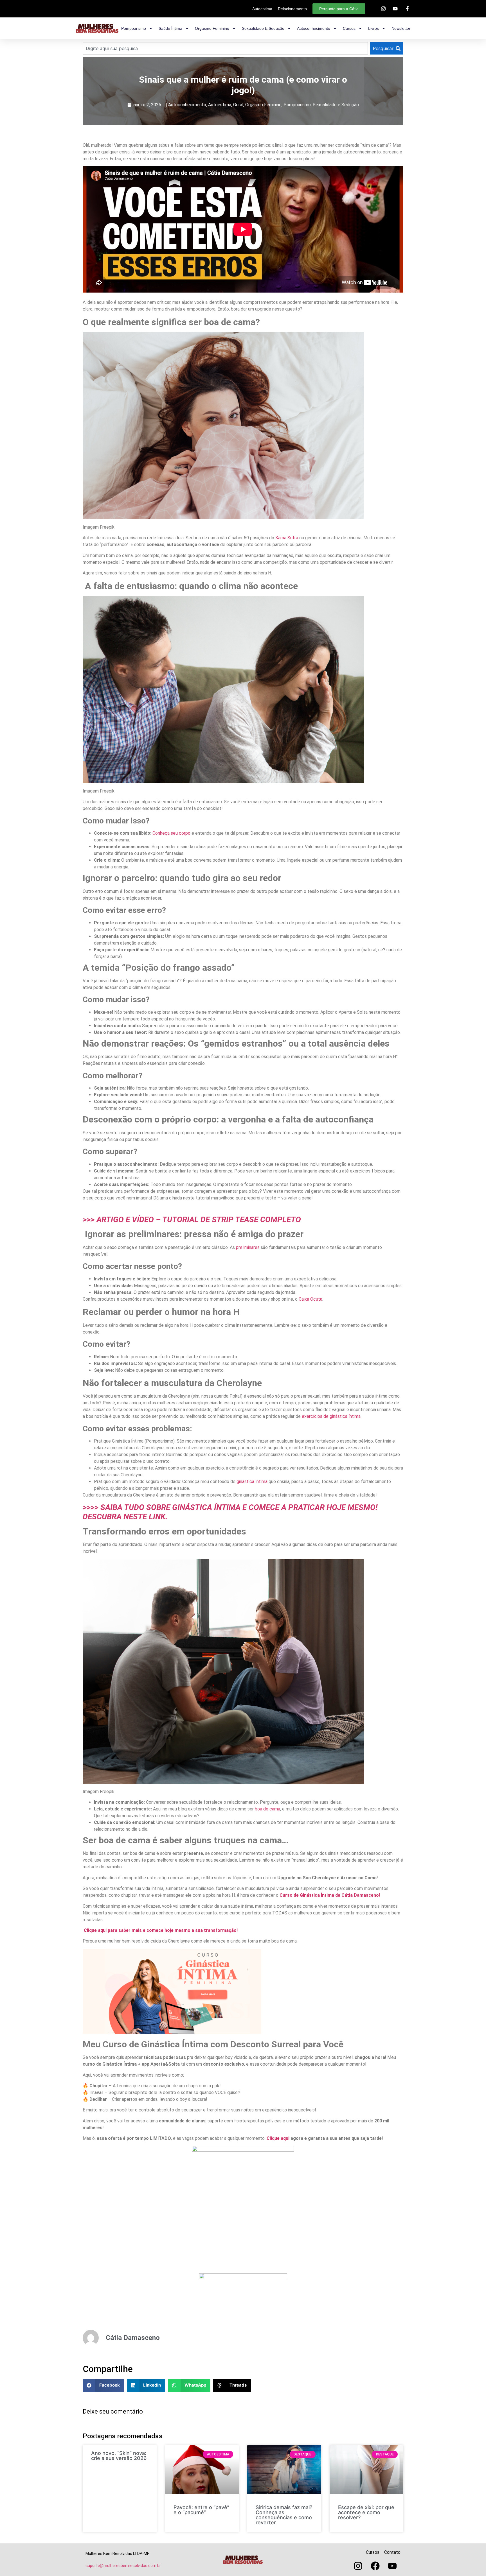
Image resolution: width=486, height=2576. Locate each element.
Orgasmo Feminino (263, 105)
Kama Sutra (287, 538)
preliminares (248, 1247)
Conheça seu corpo (171, 833)
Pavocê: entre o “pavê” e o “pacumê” (201, 2510)
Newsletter (401, 28)
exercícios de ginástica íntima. (332, 1416)
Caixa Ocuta (310, 1299)
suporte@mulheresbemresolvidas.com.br (123, 2566)
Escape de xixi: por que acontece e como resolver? (366, 2512)
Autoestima (220, 105)
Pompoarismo (134, 28)
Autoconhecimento (314, 28)
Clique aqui (279, 2138)
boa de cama (267, 1809)
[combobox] (225, 48)
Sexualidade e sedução (263, 28)
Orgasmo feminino (212, 28)
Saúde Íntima (170, 28)
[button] (103, 2385)
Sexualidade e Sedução (336, 105)
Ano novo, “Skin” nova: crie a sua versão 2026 (119, 2456)
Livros (373, 28)
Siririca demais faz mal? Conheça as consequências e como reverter (284, 2515)
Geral (238, 105)
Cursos (349, 28)
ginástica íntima (252, 1481)
